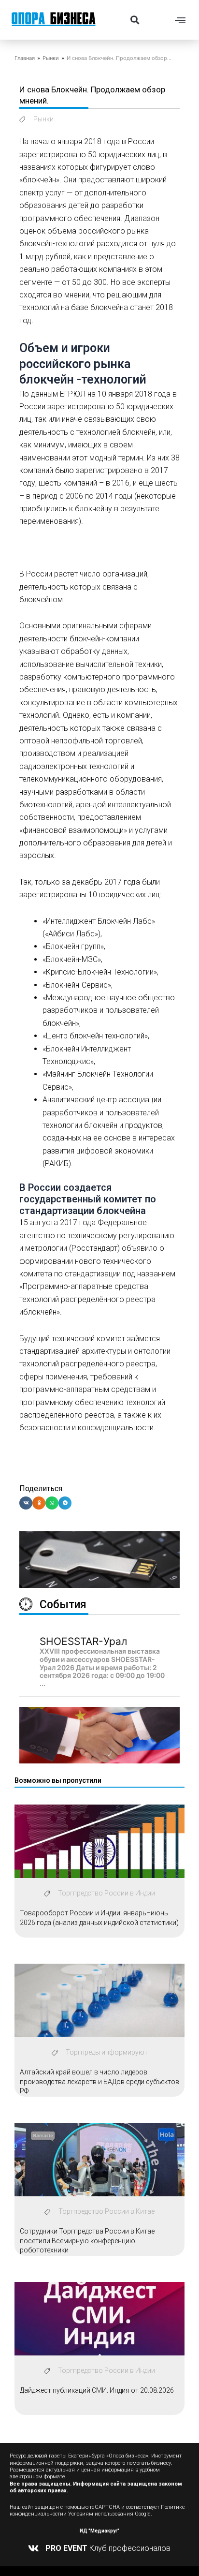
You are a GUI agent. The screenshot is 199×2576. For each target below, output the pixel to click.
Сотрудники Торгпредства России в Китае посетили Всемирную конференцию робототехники (87, 2241)
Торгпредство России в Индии (107, 1893)
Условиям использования (101, 2514)
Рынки (51, 58)
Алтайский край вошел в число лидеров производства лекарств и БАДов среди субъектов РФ (99, 2081)
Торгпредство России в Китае (107, 2211)
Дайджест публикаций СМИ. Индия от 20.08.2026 (97, 2390)
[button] (135, 20)
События (63, 1605)
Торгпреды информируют (107, 2052)
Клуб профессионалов (108, 2548)
